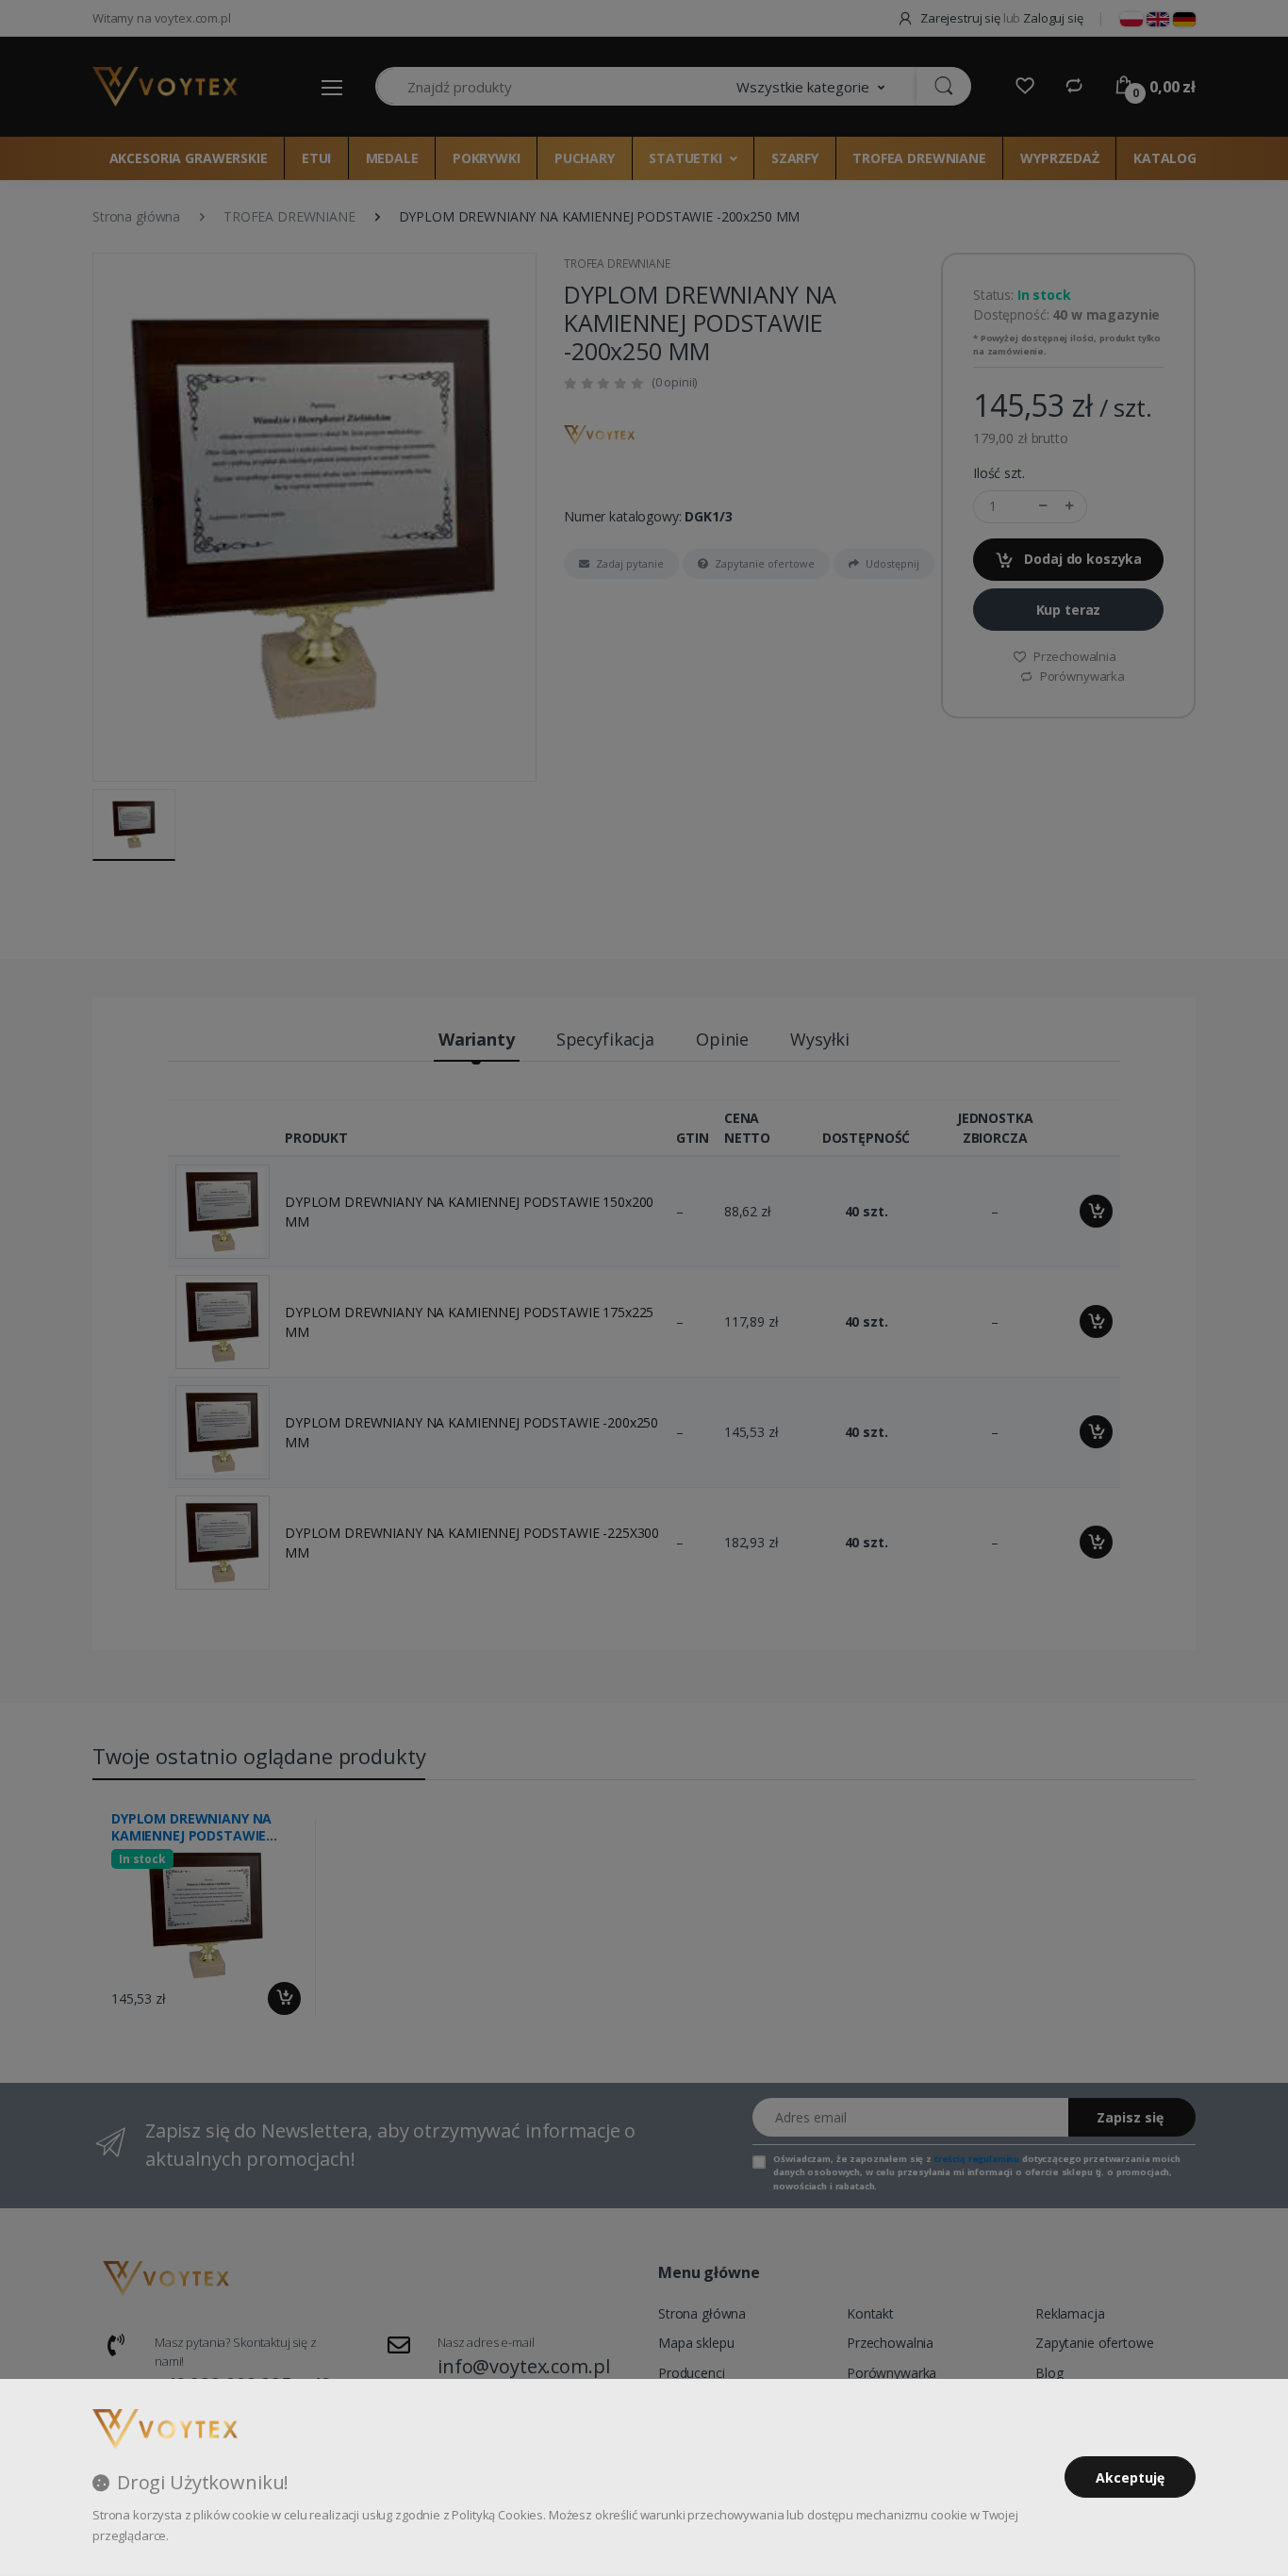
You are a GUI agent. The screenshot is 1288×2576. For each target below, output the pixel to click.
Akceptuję (1130, 2477)
